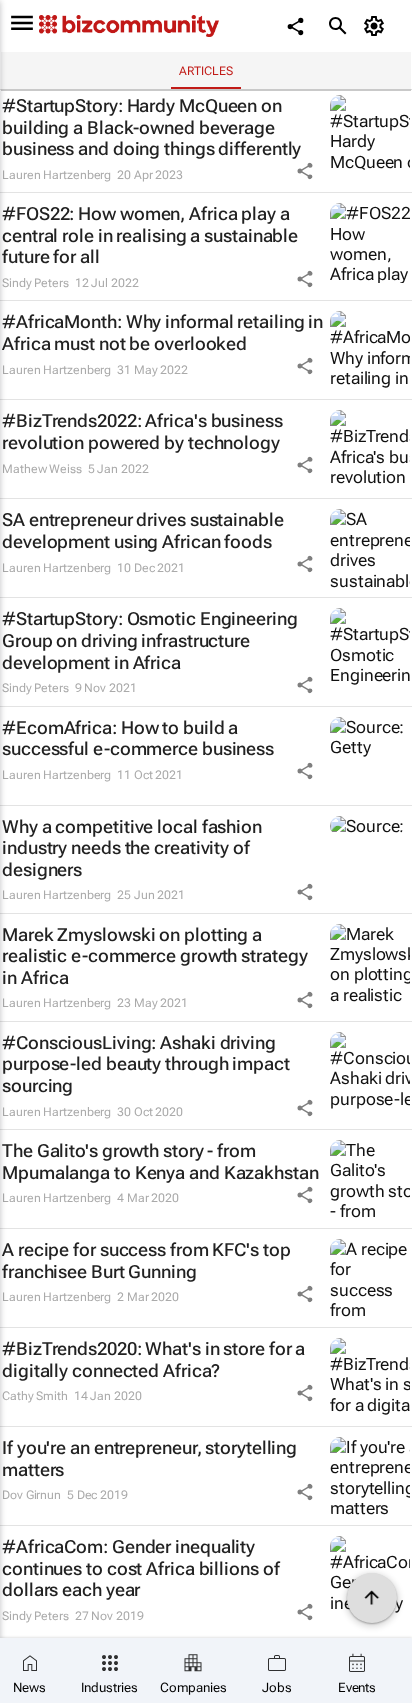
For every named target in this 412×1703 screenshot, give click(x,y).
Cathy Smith (35, 1396)
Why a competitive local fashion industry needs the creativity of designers (132, 848)
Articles (205, 71)
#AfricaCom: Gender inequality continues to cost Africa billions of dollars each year (140, 1568)
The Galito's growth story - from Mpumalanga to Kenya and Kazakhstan (160, 1161)
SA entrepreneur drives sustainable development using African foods (143, 530)
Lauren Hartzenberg (56, 175)
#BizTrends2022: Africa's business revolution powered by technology (142, 431)
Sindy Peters (35, 283)
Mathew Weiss (42, 469)
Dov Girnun (31, 1495)
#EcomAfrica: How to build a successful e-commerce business (138, 738)
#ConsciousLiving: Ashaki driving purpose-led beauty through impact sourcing (146, 1064)
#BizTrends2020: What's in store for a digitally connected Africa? (153, 1359)
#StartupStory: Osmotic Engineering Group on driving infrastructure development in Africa (150, 640)
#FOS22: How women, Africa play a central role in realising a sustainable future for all (150, 235)
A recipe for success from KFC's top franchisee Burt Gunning (146, 1260)
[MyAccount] (377, 26)
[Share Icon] (305, 171)
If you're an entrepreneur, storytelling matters (149, 1458)
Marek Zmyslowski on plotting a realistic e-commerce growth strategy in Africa (154, 956)
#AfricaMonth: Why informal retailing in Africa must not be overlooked (162, 332)
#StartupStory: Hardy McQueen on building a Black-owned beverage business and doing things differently (151, 127)
